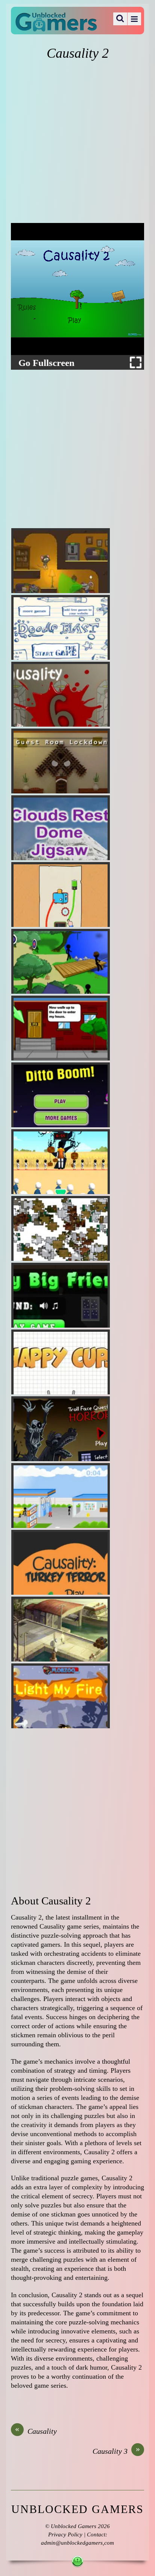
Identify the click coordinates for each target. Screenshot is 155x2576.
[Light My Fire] (61, 1696)
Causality (36, 2431)
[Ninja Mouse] (61, 561)
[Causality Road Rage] (61, 1495)
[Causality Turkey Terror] (61, 1562)
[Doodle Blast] (61, 627)
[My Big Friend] (61, 1295)
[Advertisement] (77, 142)
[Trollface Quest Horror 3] (61, 1429)
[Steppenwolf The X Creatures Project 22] (61, 1629)
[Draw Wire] (61, 895)
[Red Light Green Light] (61, 1162)
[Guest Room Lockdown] (61, 761)
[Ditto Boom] (61, 1095)
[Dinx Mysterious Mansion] (61, 1028)
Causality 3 (116, 2451)
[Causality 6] (61, 694)
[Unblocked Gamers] (56, 26)
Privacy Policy (65, 2535)
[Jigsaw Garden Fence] (61, 1228)
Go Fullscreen (46, 363)
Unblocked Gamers (74, 2526)
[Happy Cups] (61, 1362)
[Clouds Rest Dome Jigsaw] (61, 828)
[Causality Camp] (61, 961)
